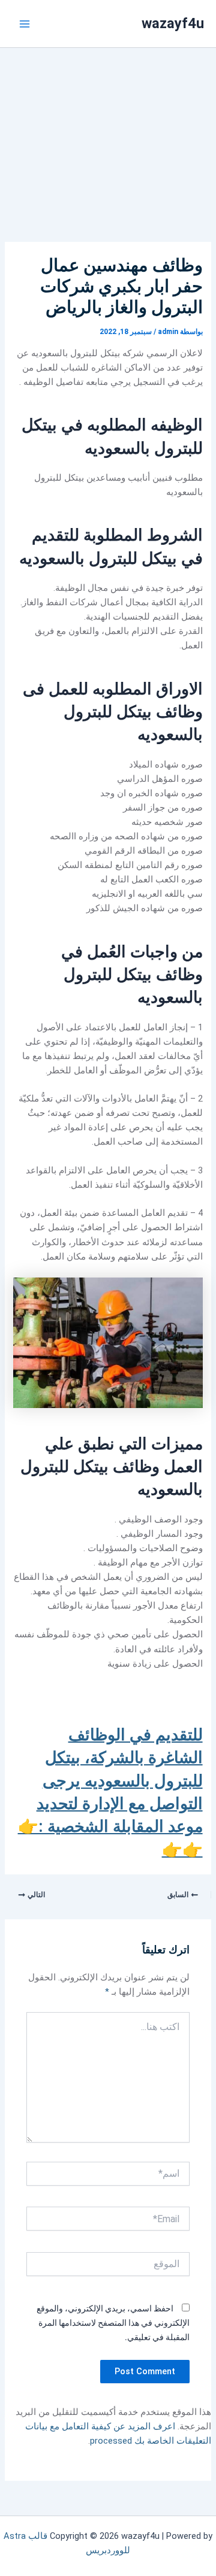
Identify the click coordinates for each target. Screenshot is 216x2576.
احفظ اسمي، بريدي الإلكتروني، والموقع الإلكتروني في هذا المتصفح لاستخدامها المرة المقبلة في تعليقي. (113, 2323)
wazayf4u (173, 23)
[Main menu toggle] (25, 24)
